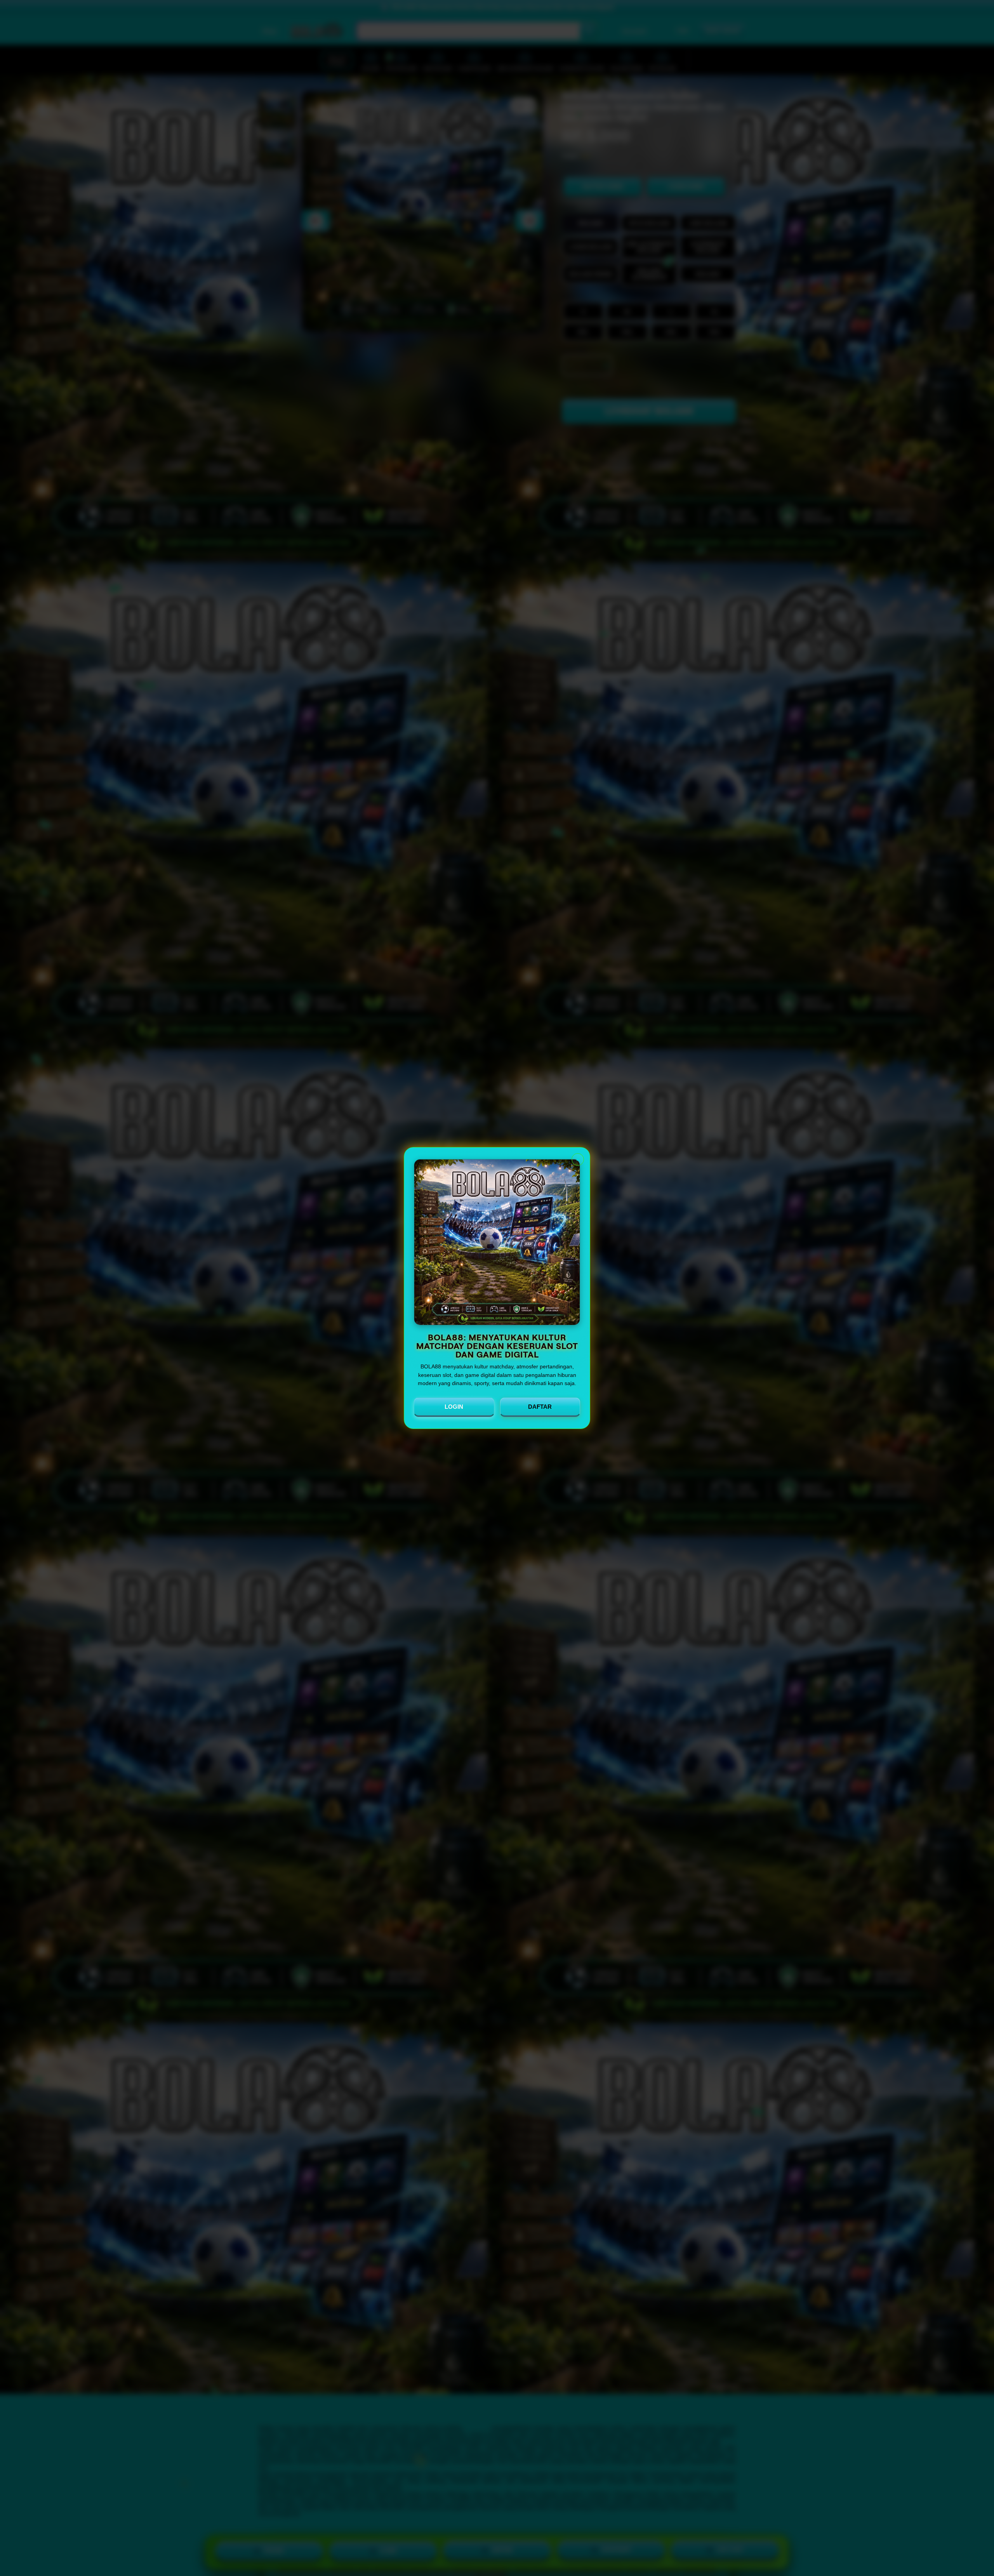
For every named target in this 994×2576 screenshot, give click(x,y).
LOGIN (454, 1407)
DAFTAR (540, 1407)
